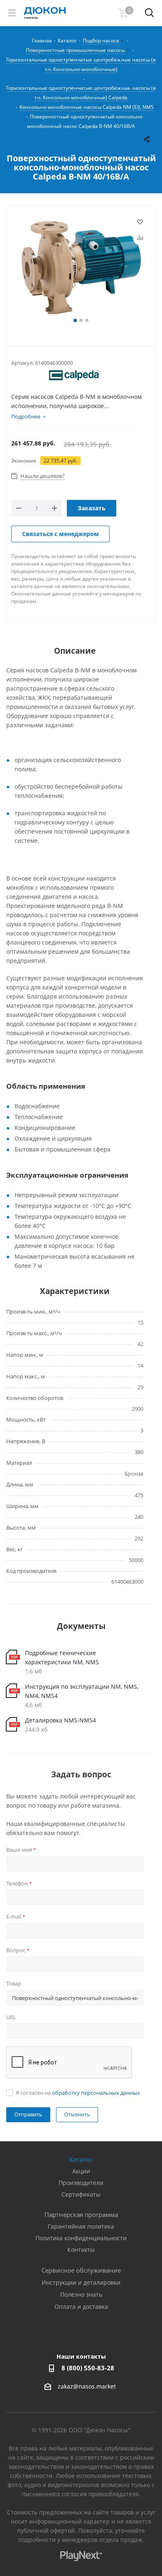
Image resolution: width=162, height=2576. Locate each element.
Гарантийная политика (81, 2226)
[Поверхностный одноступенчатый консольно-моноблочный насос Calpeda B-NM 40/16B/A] (81, 266)
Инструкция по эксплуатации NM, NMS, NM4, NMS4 (82, 1691)
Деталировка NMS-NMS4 (60, 1720)
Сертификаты (81, 2194)
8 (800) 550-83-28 (88, 2368)
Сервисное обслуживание (81, 2270)
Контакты (81, 2250)
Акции (81, 2171)
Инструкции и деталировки (81, 2282)
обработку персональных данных (96, 2093)
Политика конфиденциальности (81, 2238)
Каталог (81, 2159)
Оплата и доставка (81, 2307)
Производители (81, 2183)
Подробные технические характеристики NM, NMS (62, 1657)
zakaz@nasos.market (88, 2387)
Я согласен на (78, 2093)
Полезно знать (81, 2294)
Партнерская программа (81, 2214)
